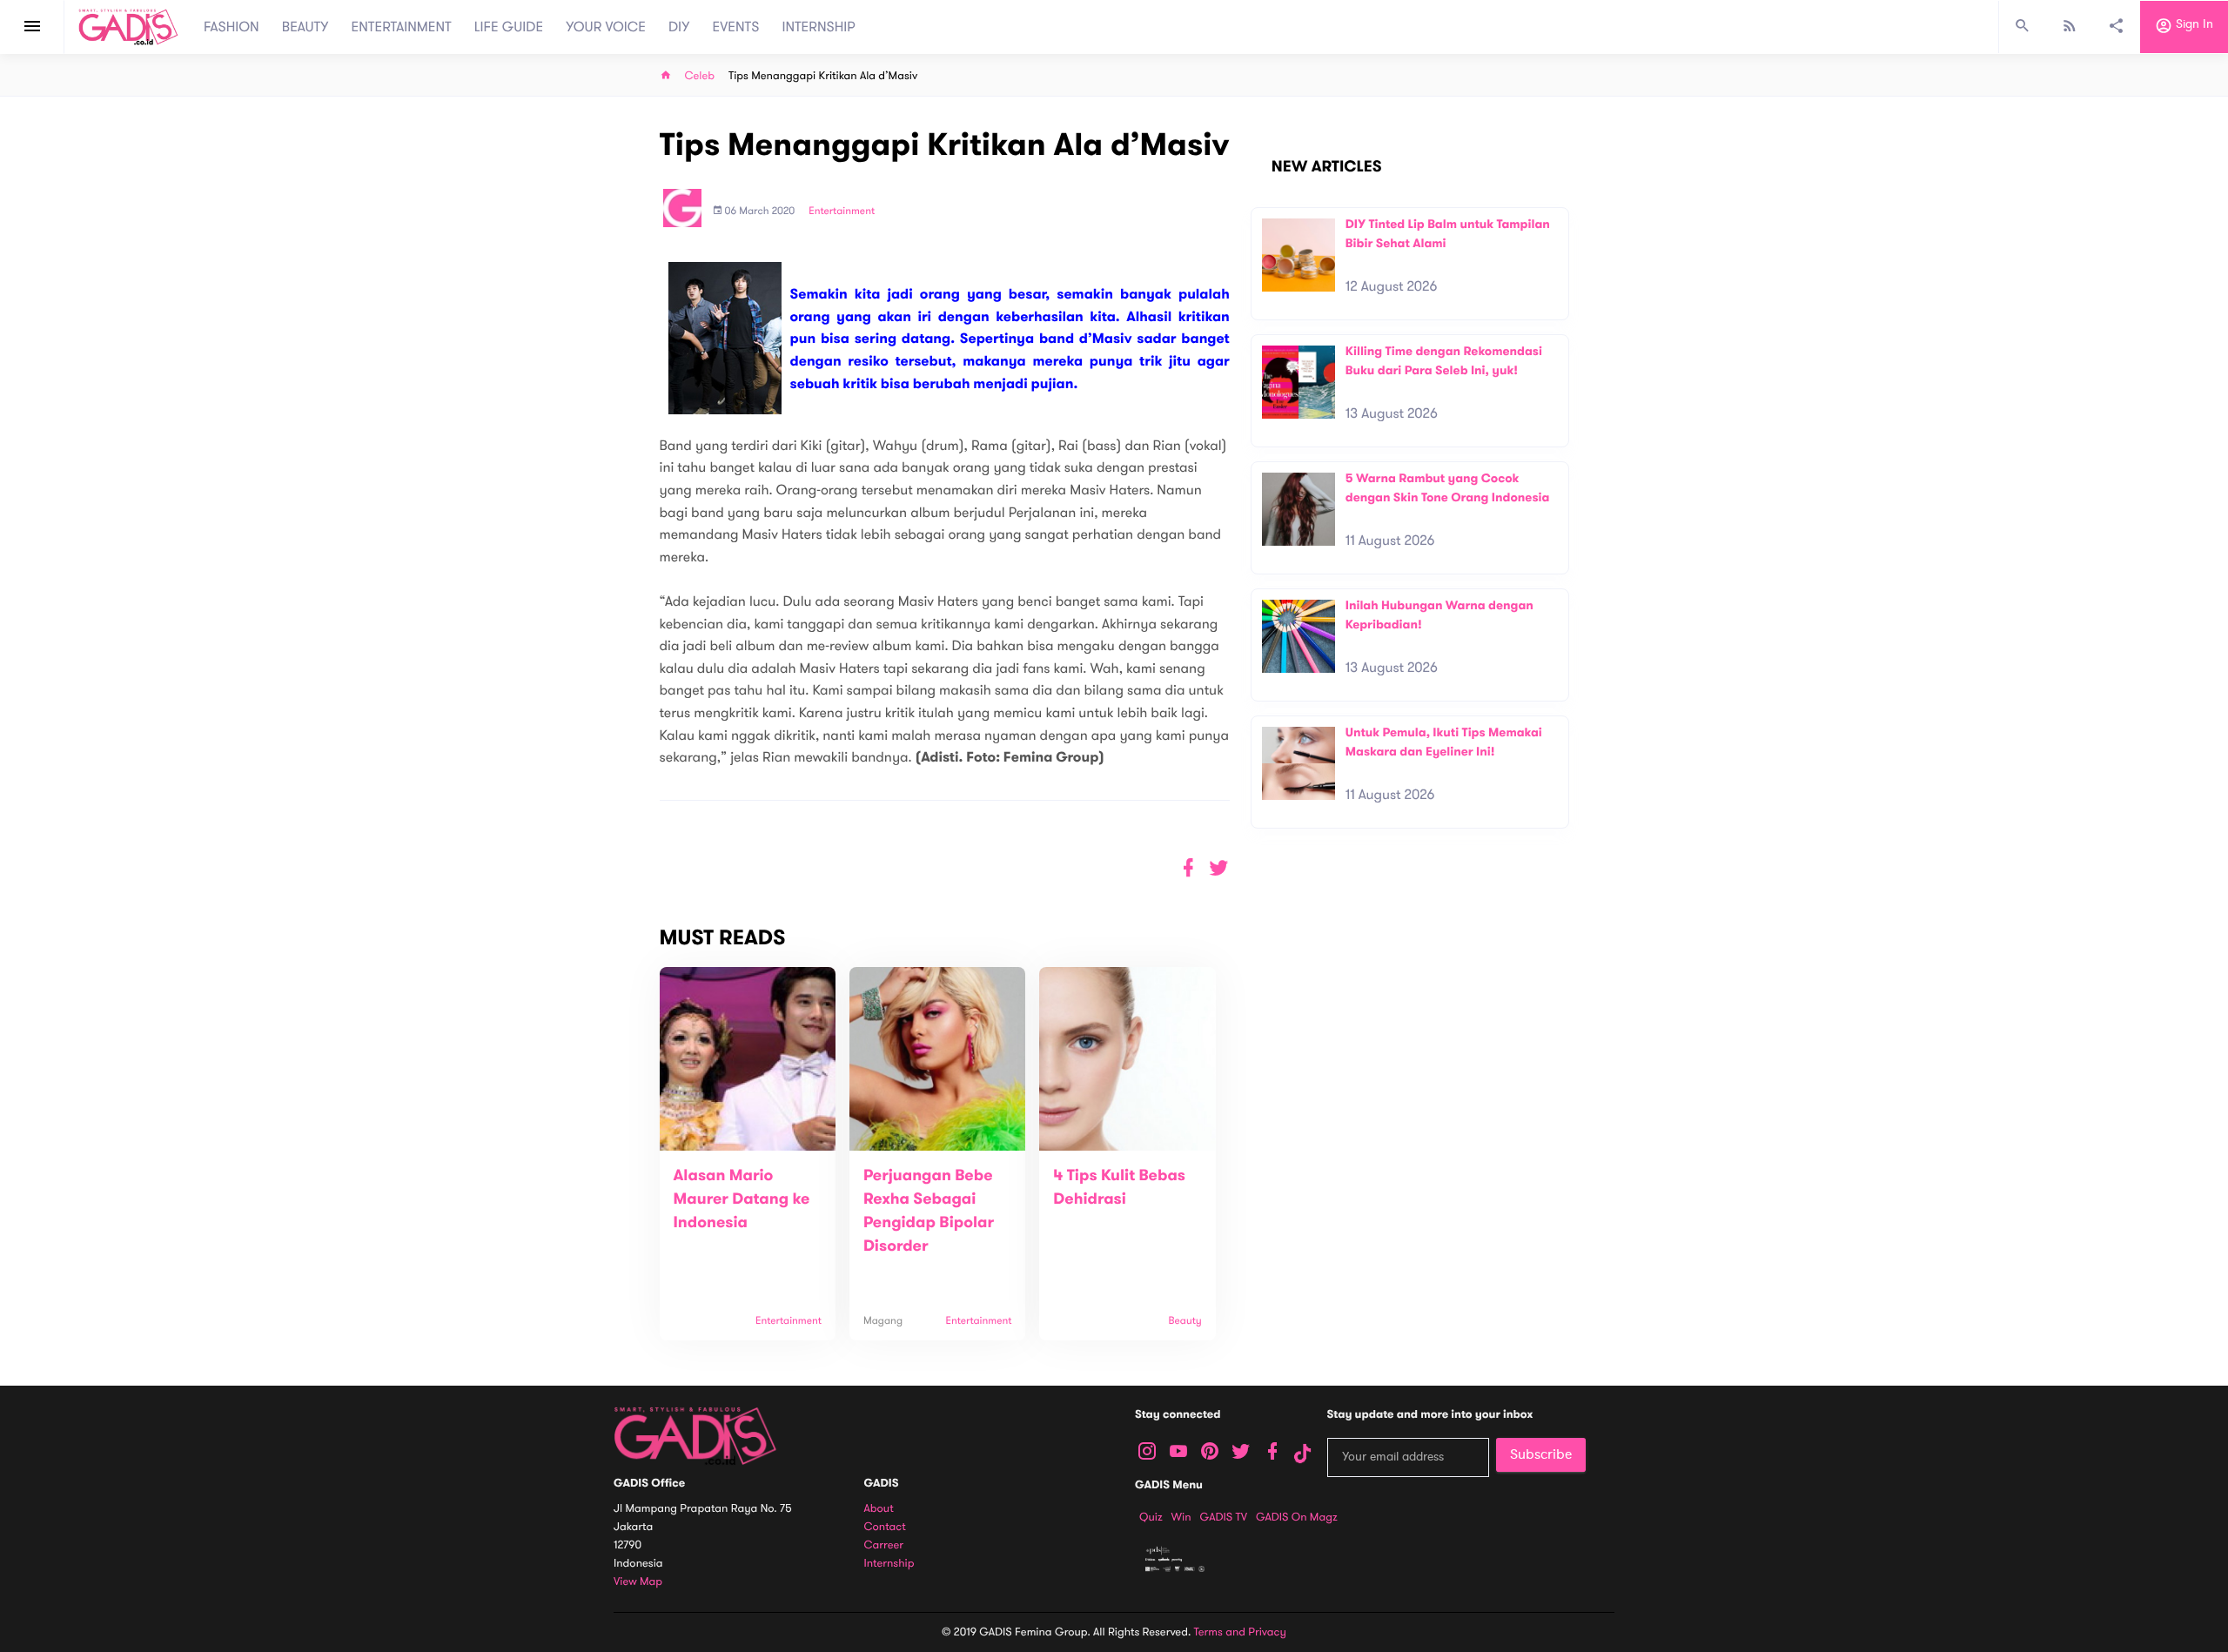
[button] (1219, 868)
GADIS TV (1224, 1517)
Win (1181, 1517)
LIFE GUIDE (509, 27)
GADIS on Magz (1297, 1517)
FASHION (232, 27)
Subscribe (1541, 1454)
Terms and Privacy (1240, 1632)
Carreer (884, 1545)
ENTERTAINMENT (402, 27)
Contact (885, 1527)
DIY (679, 27)
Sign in (2193, 25)
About (879, 1509)
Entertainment (842, 212)
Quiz (1151, 1517)
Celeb (700, 76)
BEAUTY (305, 27)
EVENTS (736, 27)
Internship (889, 1564)
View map (638, 1582)
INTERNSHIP (819, 27)
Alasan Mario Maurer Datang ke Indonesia (742, 1199)
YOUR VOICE (606, 27)
